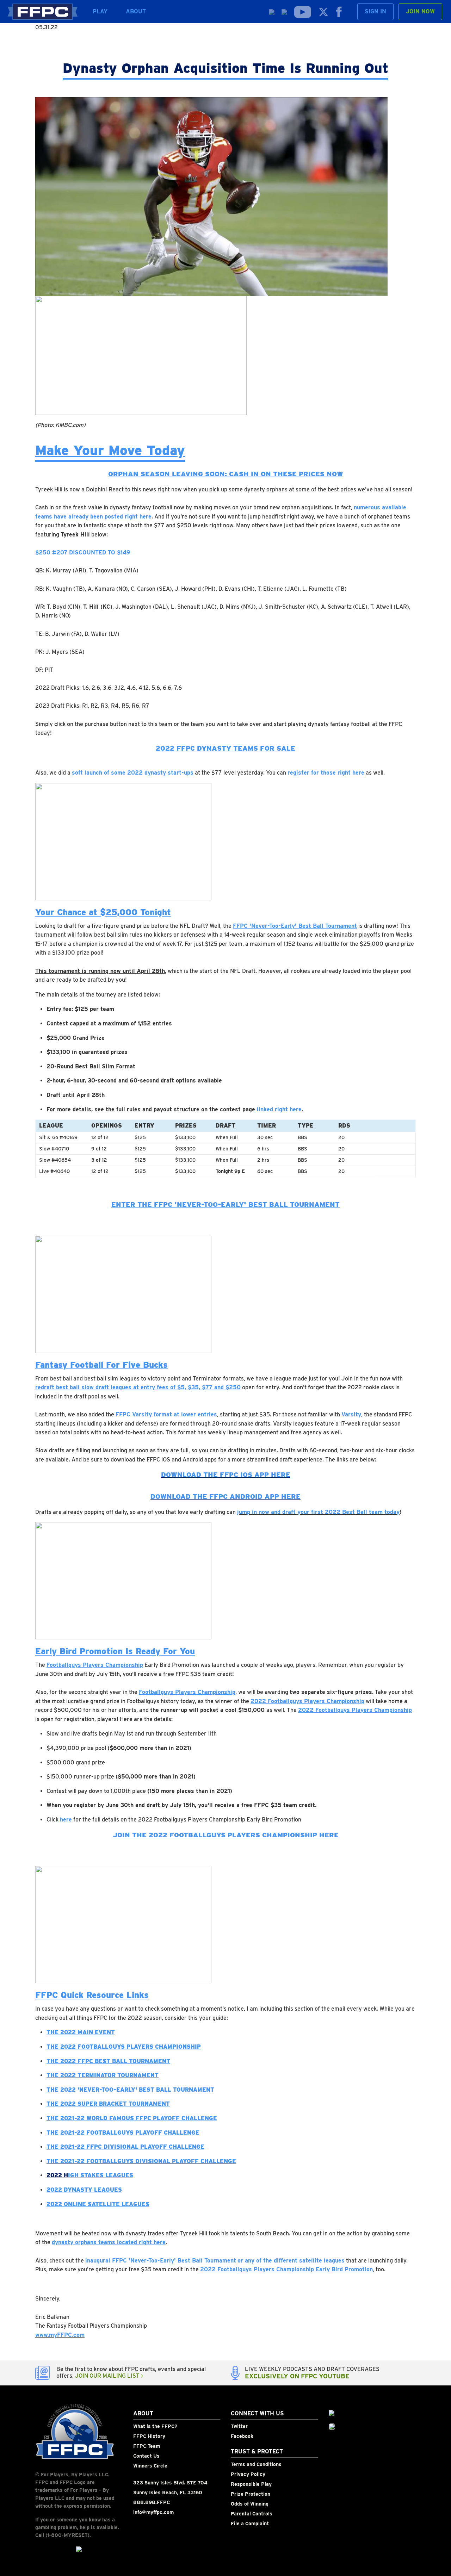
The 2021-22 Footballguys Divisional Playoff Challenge (141, 2161)
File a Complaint (250, 2524)
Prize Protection (251, 2494)
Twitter (239, 2426)
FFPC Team (147, 2446)
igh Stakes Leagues (101, 2175)
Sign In (375, 11)
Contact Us (146, 2456)
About (136, 11)
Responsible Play (251, 2484)
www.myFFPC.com (60, 2335)
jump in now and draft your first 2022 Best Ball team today (318, 1512)
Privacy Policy (248, 2474)
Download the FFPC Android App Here (225, 1497)
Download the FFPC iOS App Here (226, 1475)
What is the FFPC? (155, 2426)
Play (100, 11)
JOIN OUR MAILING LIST (108, 2376)
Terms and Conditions (256, 2464)
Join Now (420, 11)
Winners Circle (150, 2466)
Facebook (242, 2436)
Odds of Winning (250, 2504)
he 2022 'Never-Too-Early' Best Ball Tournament (132, 2090)
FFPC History (149, 2436)
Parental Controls (252, 2514)
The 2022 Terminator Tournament (103, 2075)
